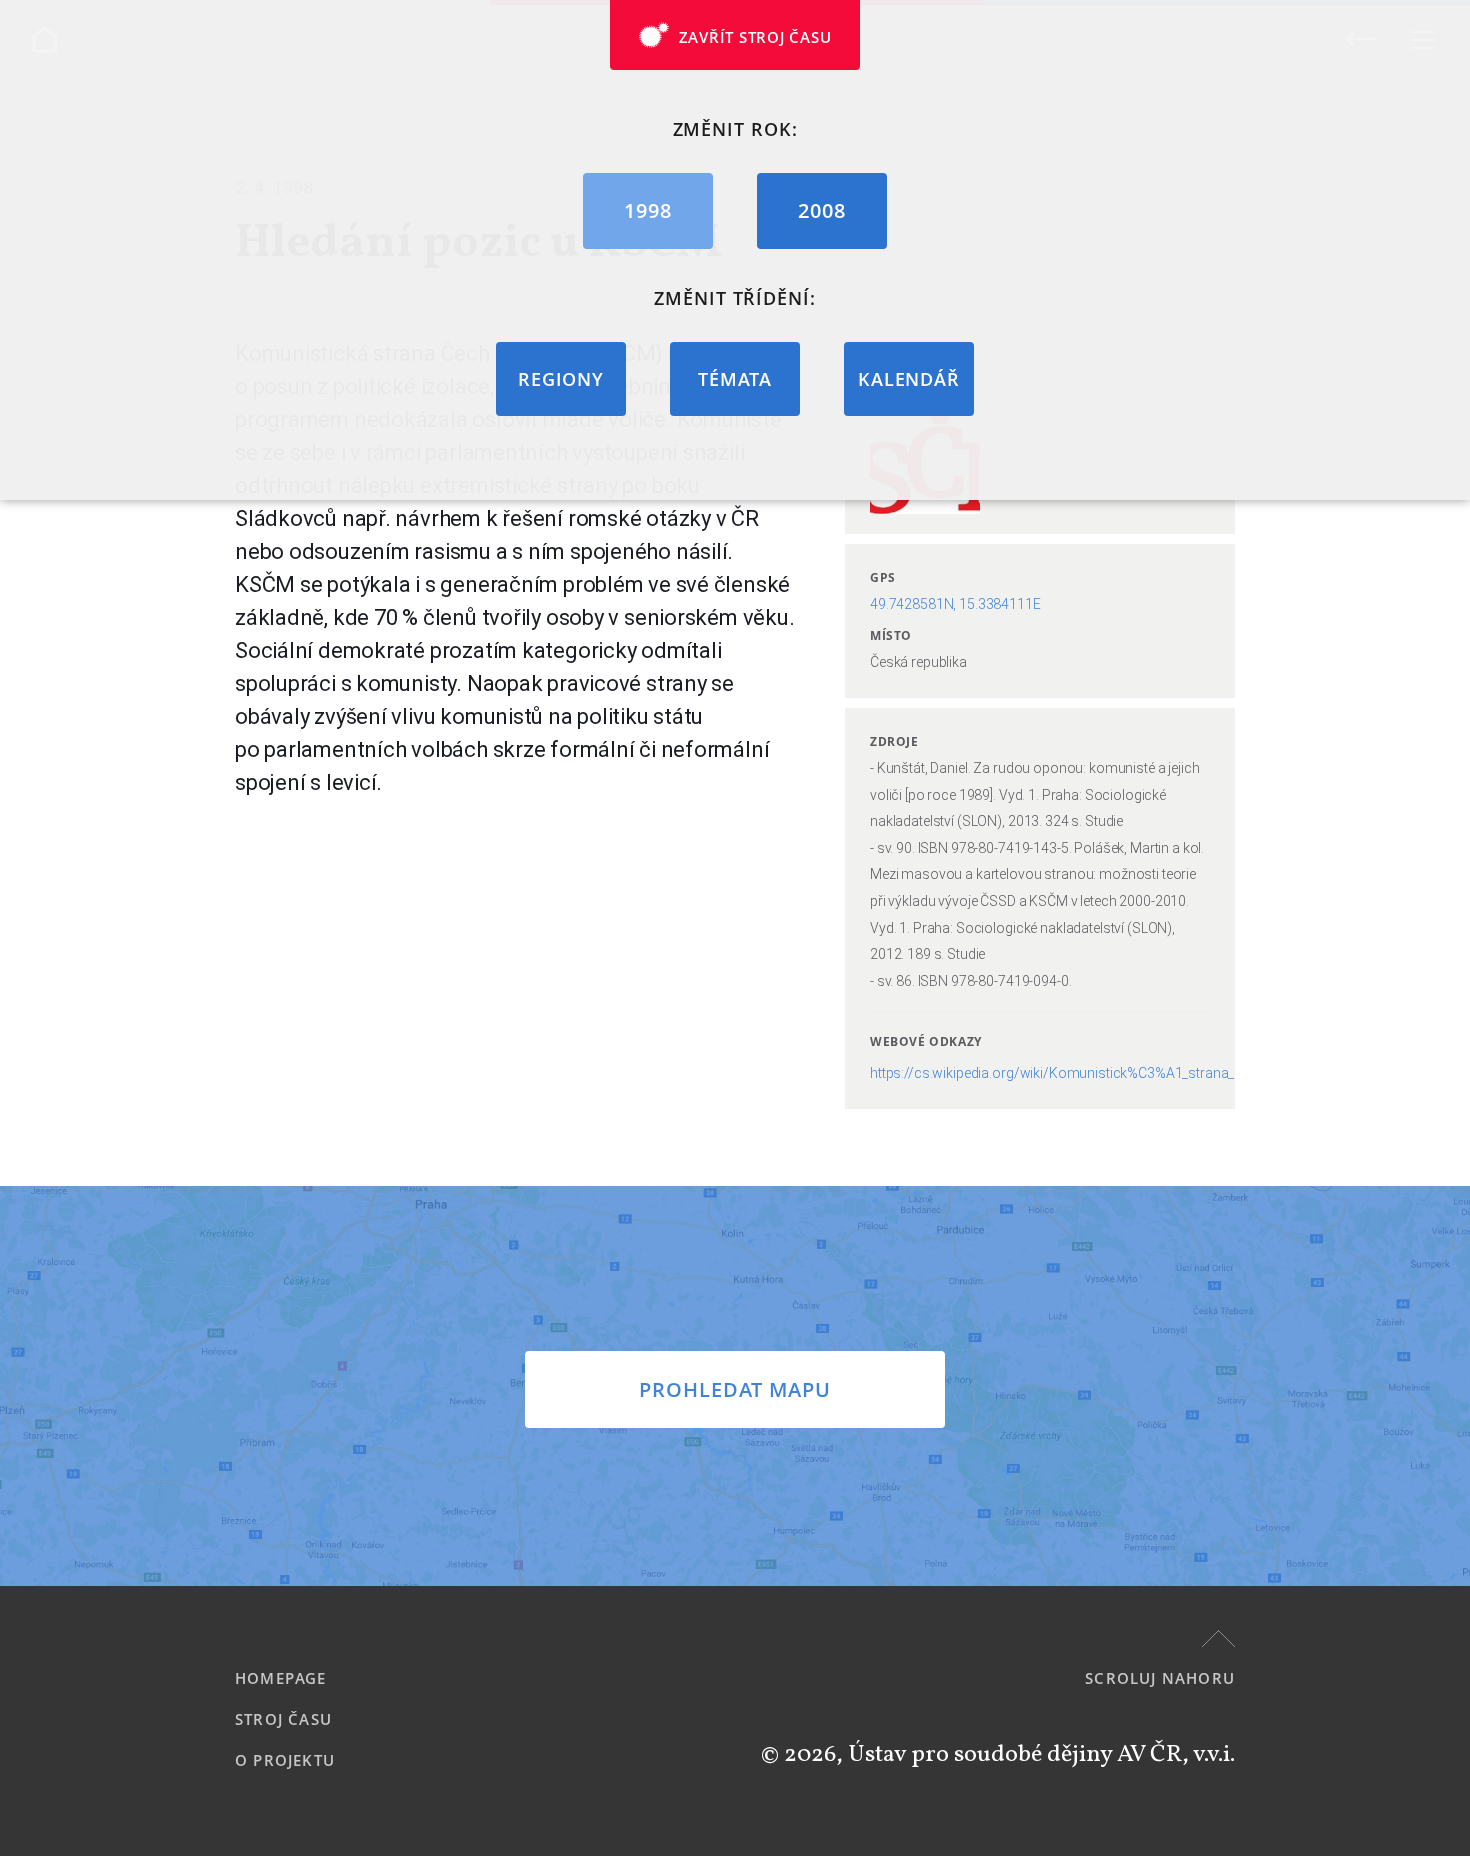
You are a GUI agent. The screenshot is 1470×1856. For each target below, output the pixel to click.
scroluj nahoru (1160, 1678)
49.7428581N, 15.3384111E (955, 604)
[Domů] (44, 39)
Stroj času (283, 1719)
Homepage (281, 1678)
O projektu (285, 1760)
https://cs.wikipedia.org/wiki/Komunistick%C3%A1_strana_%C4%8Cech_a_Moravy (1124, 1073)
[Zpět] (1360, 38)
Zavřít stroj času (755, 37)
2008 (822, 210)
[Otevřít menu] (1422, 39)
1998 (648, 210)
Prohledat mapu (735, 1389)
